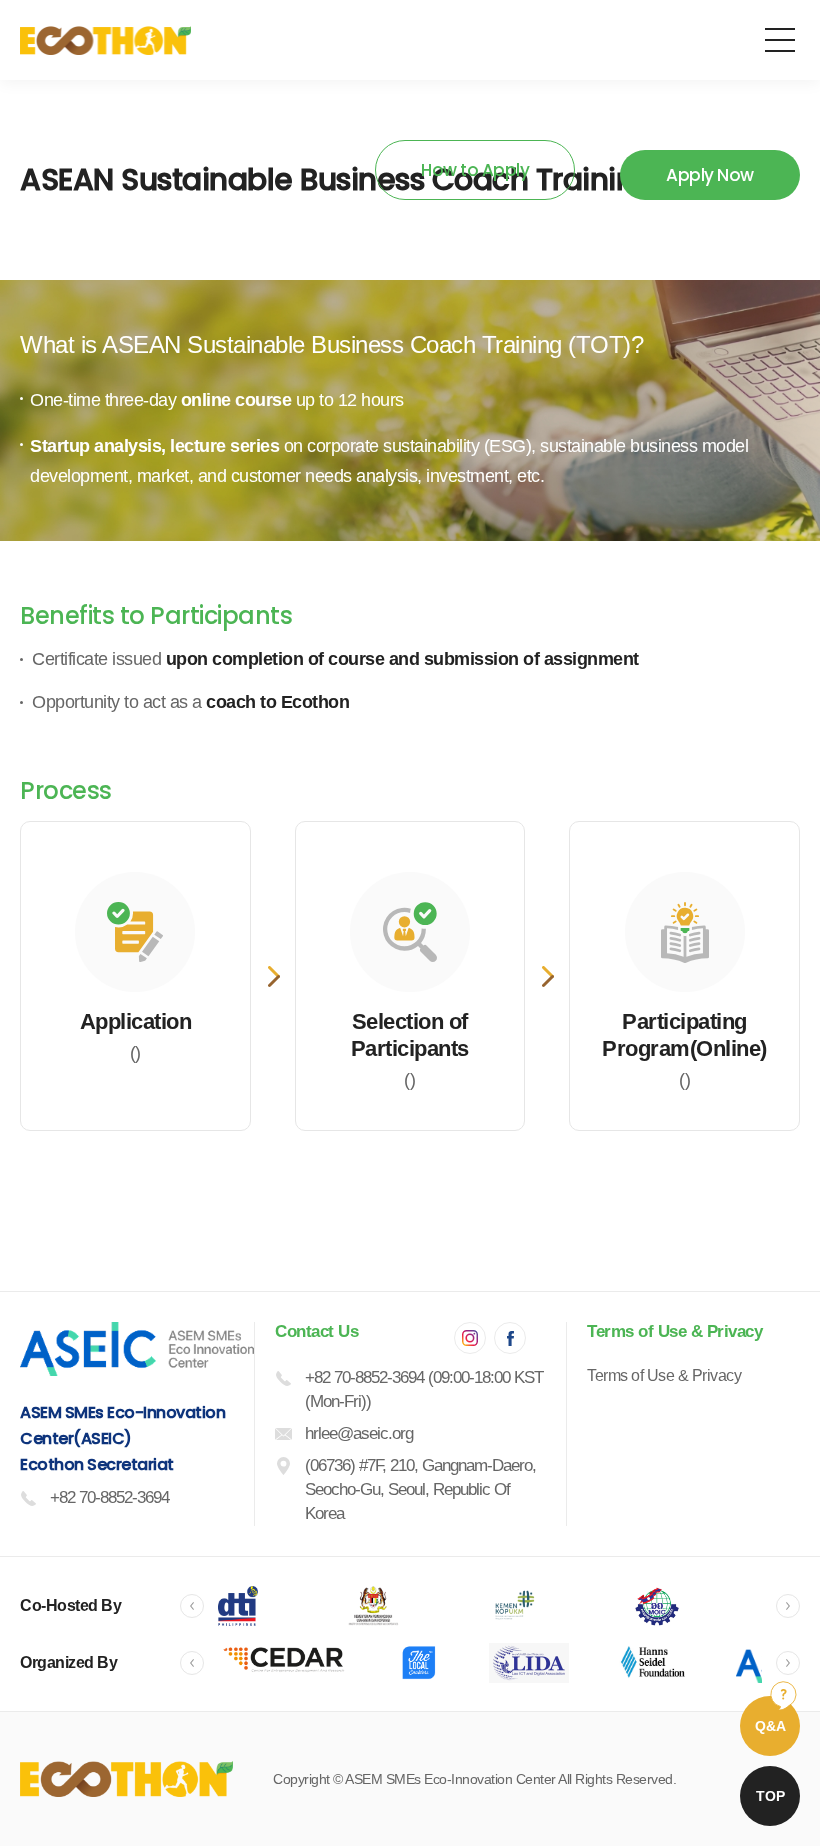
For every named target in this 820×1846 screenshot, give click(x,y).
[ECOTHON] (105, 40)
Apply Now (710, 175)
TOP (770, 1796)
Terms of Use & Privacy (664, 1375)
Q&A (770, 1726)
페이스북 (510, 1338)
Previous (192, 1606)
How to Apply (475, 170)
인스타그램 (470, 1338)
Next (788, 1606)
